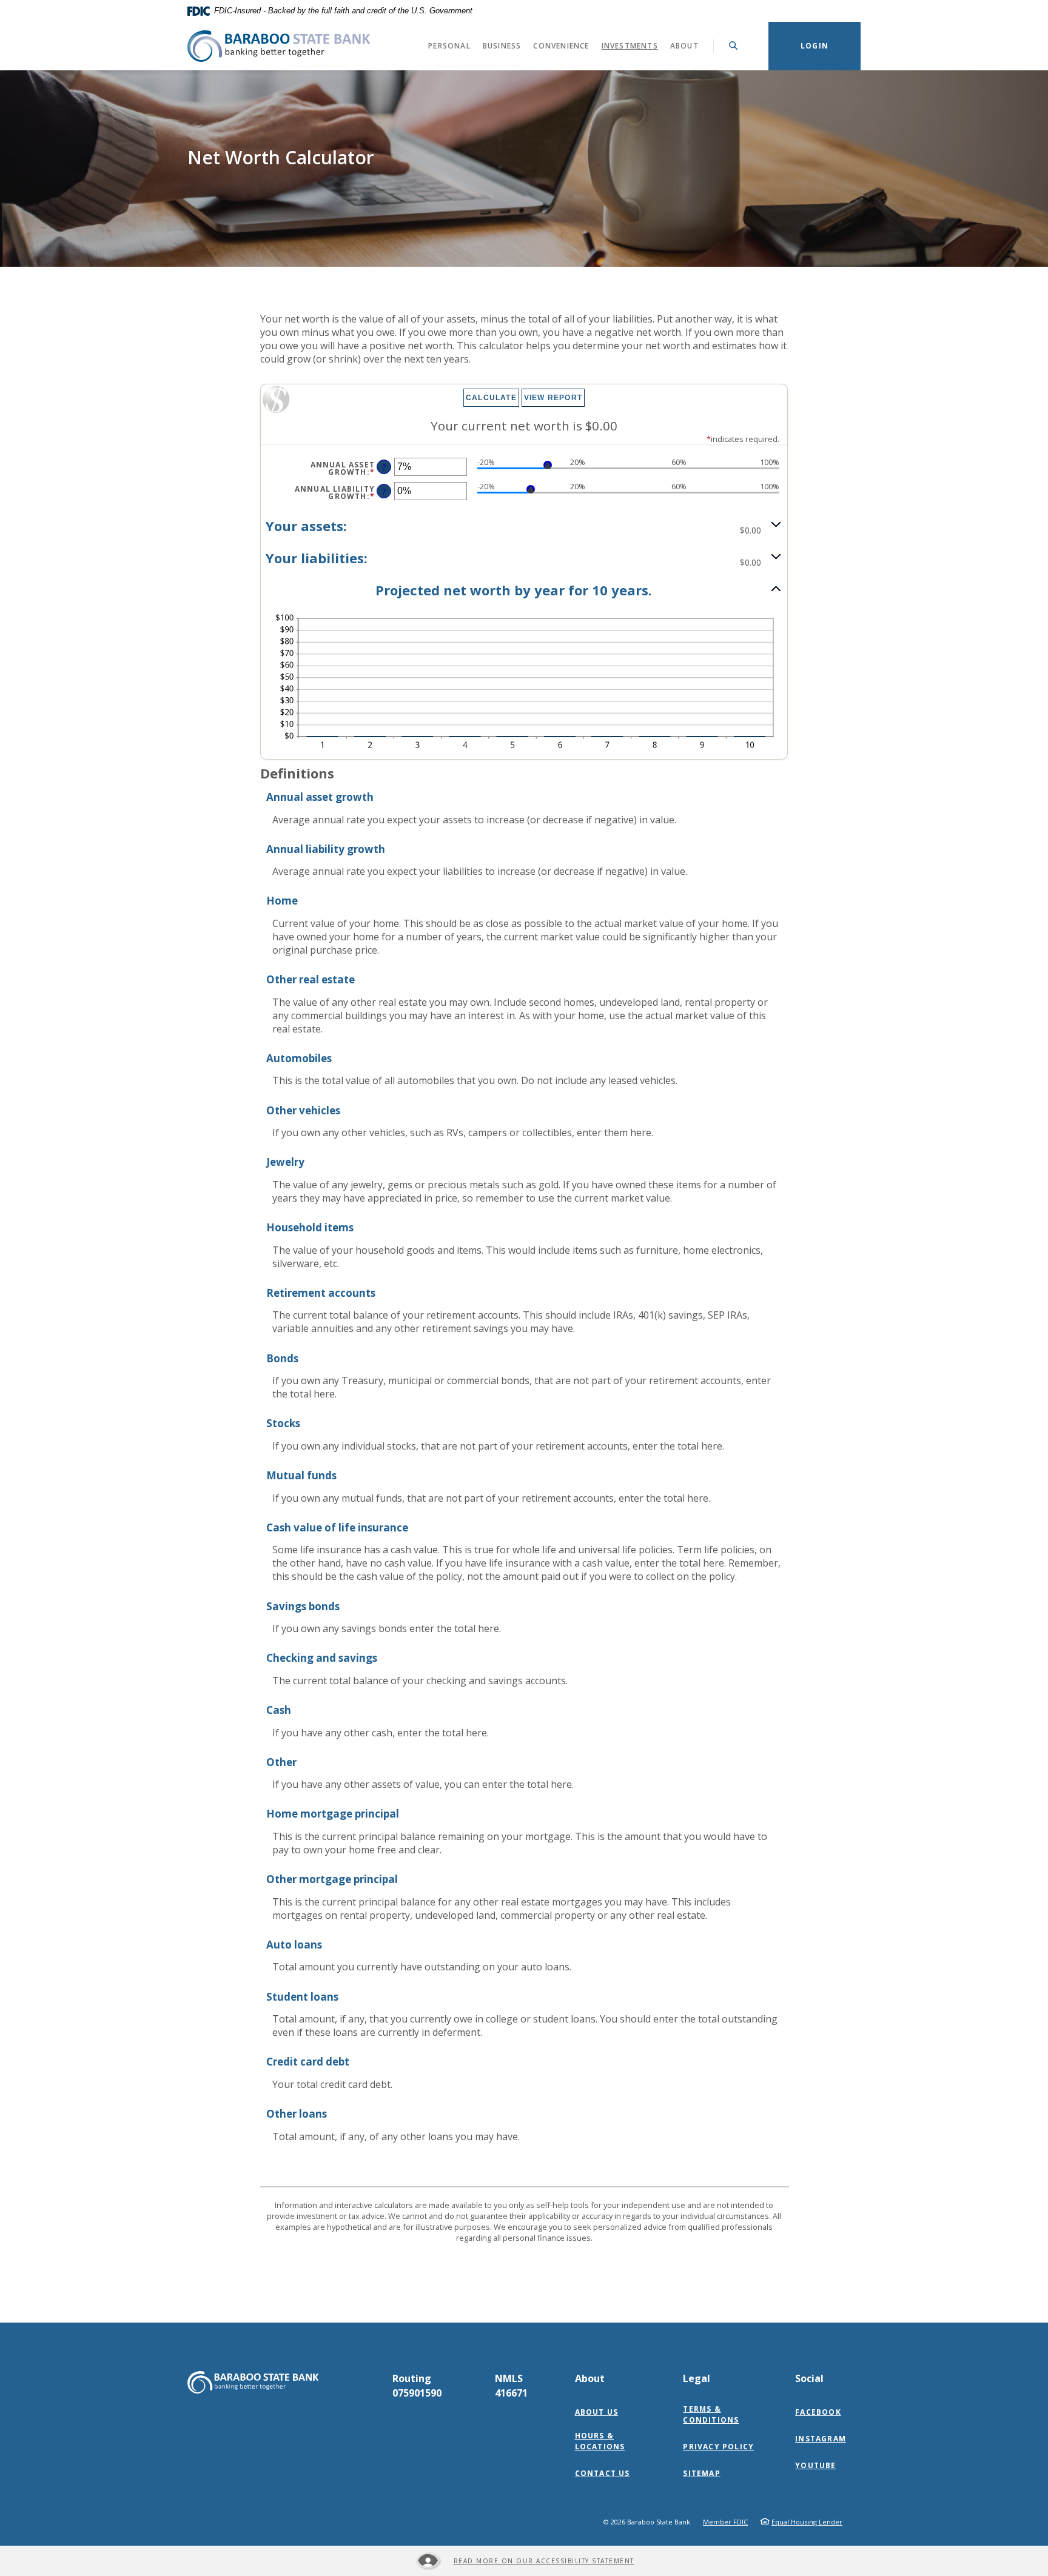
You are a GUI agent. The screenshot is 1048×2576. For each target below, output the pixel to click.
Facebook (821, 2412)
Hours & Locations (600, 2441)
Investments (633, 45)
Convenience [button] (561, 46)
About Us (597, 2412)
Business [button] (502, 46)
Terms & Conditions (711, 2414)
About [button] (684, 46)
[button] (524, 527)
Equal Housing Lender (807, 2522)
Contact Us (603, 2473)
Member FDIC (725, 2522)
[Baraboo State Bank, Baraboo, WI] (279, 46)
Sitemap (701, 2473)
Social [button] (809, 2378)
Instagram (823, 2439)
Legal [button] (697, 2378)
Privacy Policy (718, 2447)
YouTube (818, 2466)
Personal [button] (449, 46)
